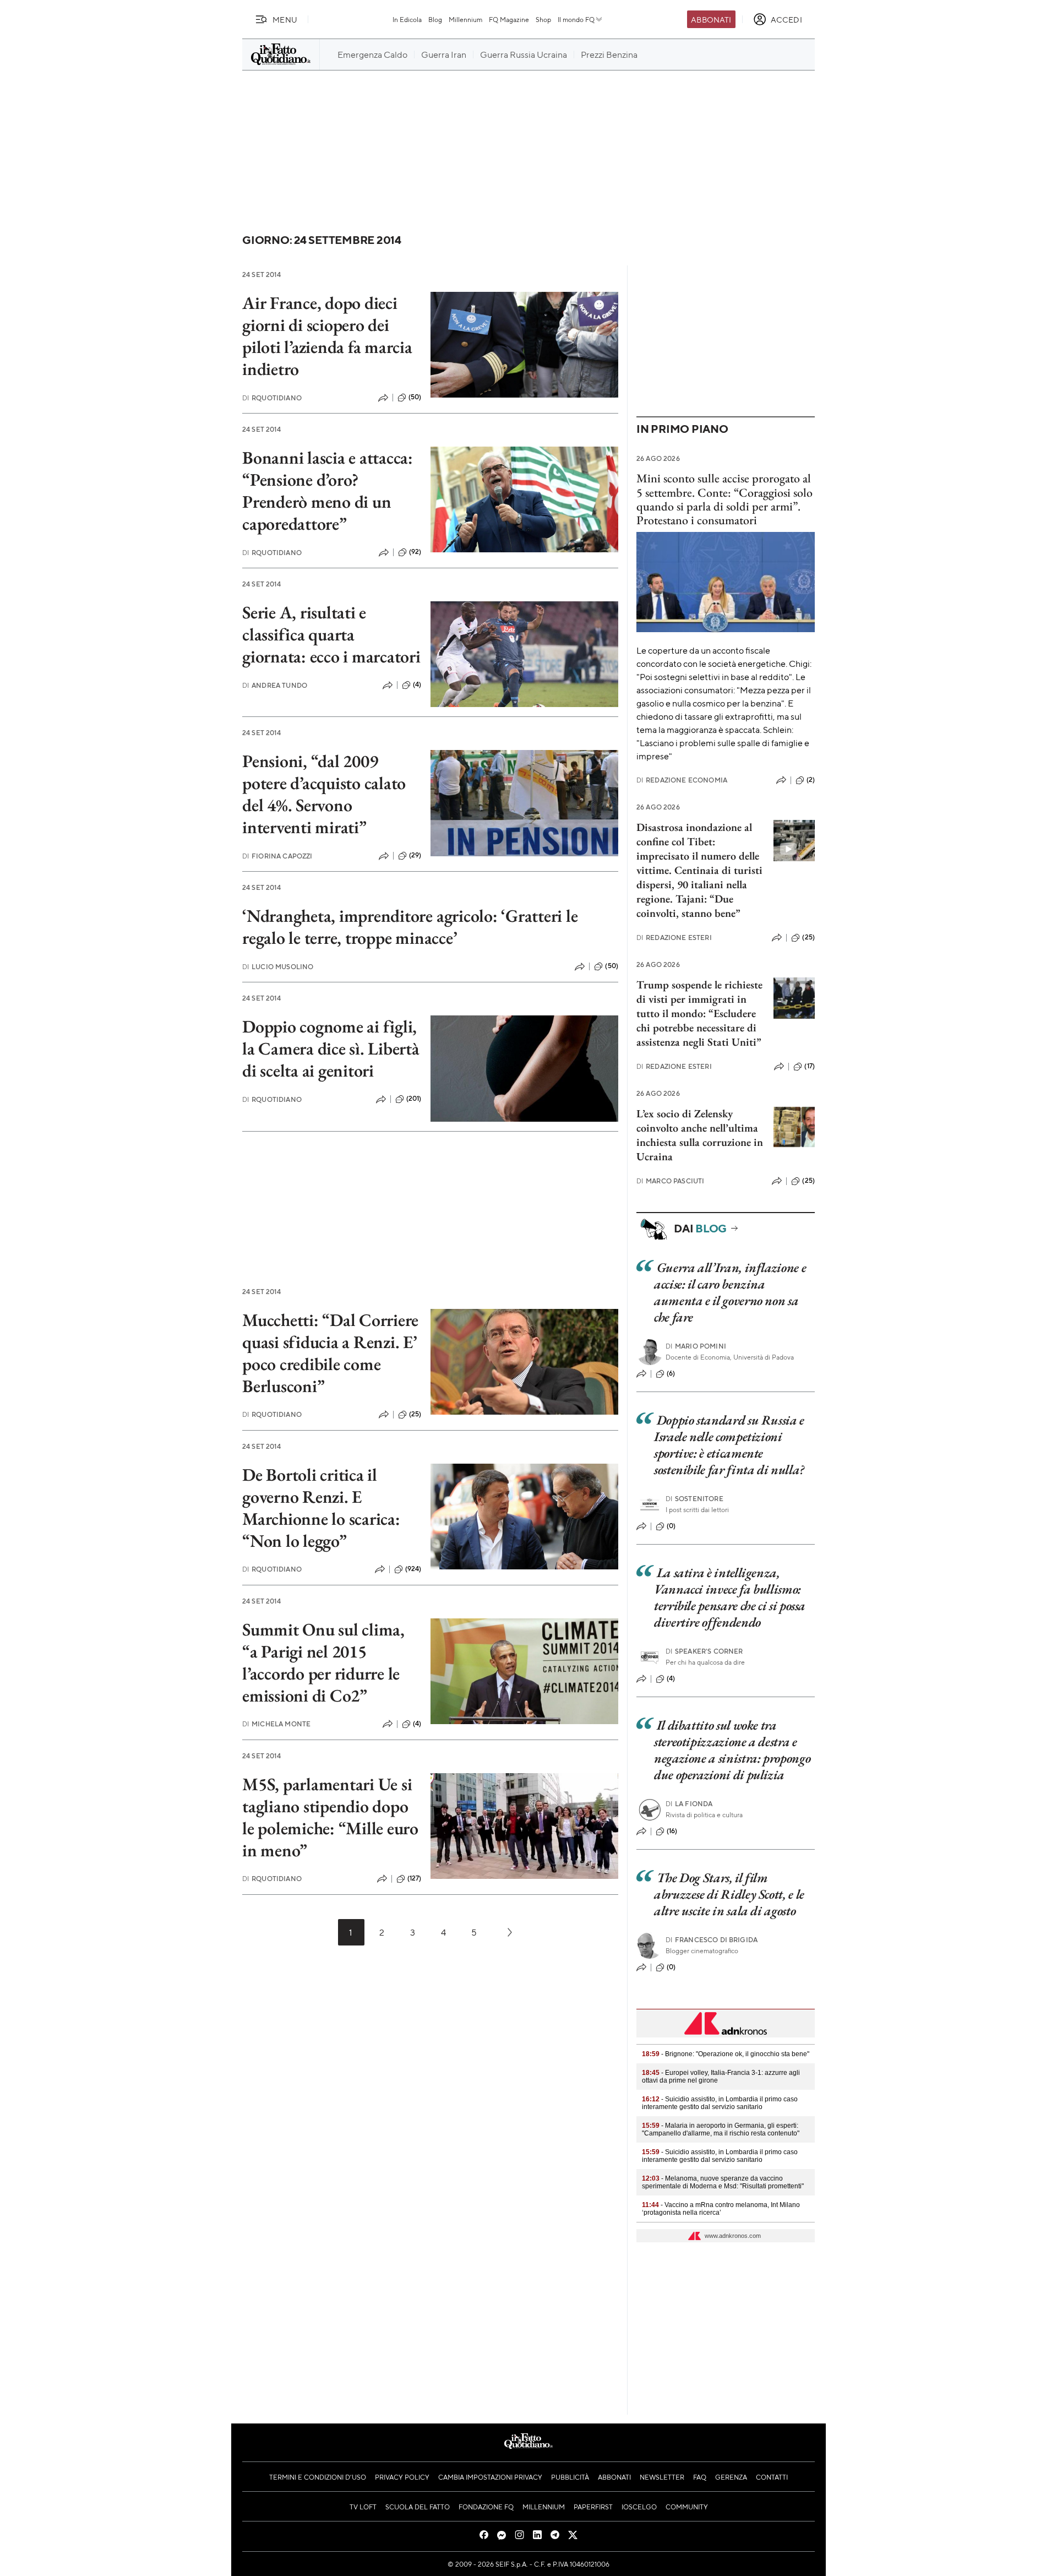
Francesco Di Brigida (712, 1940)
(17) (810, 1066)
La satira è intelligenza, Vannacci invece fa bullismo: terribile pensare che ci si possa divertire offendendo (730, 1597)
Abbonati (711, 19)
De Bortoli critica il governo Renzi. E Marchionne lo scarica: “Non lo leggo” (321, 1508)
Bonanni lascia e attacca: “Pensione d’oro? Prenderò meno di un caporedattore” (328, 491)
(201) (414, 1099)
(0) (671, 1526)
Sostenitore (694, 1499)
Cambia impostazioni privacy (490, 2477)
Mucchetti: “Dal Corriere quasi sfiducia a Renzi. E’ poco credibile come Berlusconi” (330, 1353)
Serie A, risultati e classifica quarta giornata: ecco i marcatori (331, 634)
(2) (811, 780)
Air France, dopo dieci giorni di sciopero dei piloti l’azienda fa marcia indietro (327, 336)
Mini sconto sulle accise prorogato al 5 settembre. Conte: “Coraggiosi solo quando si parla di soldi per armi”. (724, 492)
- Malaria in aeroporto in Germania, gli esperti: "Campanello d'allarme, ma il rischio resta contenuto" (721, 2129)
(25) (415, 1414)
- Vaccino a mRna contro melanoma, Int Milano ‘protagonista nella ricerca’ (721, 2209)
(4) (417, 684)
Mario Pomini (696, 1346)
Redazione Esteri (674, 938)
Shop (543, 19)
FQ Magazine (509, 19)
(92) (415, 552)
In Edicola (407, 19)
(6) (671, 1373)
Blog (435, 19)
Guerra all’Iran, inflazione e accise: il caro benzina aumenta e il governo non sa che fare (730, 1292)
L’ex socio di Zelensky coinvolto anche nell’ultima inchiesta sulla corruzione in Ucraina (700, 1135)
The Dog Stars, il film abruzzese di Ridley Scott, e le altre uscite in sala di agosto (729, 1894)
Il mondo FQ (576, 19)
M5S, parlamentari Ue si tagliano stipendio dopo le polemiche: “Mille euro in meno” (330, 1817)
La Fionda (689, 1804)
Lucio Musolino (278, 967)
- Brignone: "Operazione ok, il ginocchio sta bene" (726, 2054)
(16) (672, 1831)
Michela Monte (276, 1724)
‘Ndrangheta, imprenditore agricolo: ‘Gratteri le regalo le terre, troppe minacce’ (410, 927)
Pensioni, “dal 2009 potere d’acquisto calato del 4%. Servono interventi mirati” (324, 794)
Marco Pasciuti (670, 1181)
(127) (415, 1878)
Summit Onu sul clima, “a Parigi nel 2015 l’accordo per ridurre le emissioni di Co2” (323, 1662)
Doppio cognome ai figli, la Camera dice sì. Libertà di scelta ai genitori (331, 1048)
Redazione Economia (682, 780)
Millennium (465, 19)
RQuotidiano (272, 398)
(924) (413, 1569)
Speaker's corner (704, 1651)
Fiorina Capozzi (277, 856)
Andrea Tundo (275, 685)
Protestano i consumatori (697, 520)
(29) (415, 855)
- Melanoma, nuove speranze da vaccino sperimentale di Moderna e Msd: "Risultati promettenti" (723, 2182)
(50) (415, 397)
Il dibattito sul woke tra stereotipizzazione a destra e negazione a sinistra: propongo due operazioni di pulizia (732, 1750)
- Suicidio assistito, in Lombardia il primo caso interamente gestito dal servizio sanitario (720, 2103)
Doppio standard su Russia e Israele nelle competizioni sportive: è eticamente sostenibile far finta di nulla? (729, 1445)
